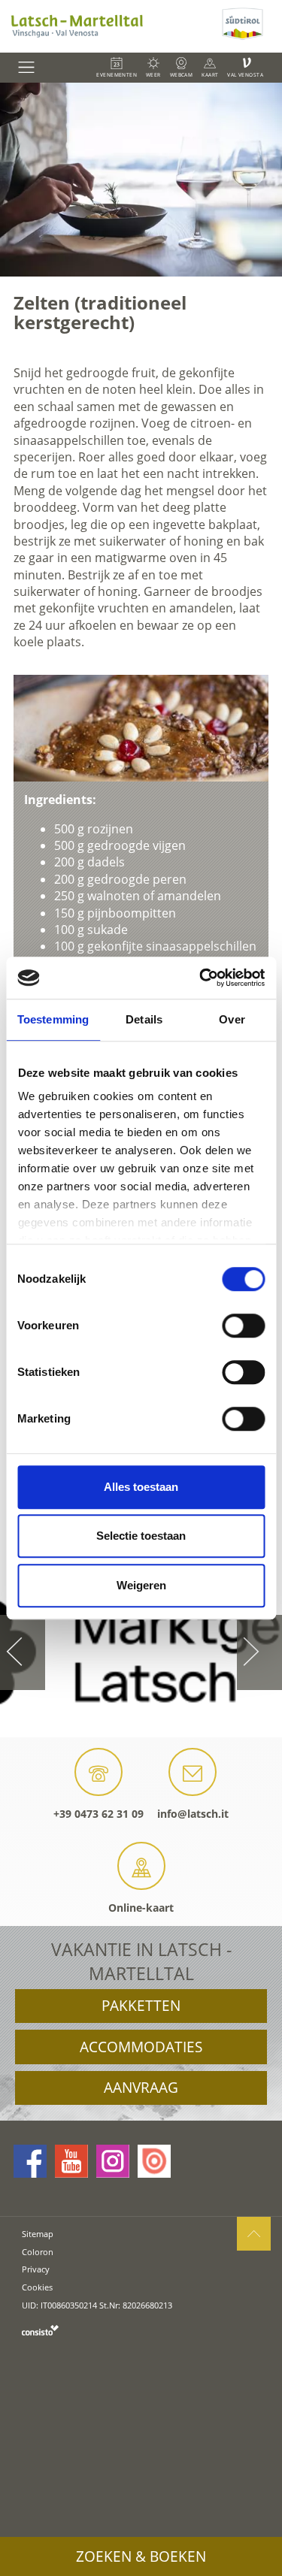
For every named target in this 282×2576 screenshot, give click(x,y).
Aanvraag (141, 2088)
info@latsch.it (193, 1814)
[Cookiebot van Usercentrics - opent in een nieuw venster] (201, 978)
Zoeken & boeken (141, 2556)
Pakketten (141, 2006)
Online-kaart (141, 1908)
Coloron (38, 2252)
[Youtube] (71, 2161)
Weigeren (141, 1585)
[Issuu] (154, 2161)
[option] (141, 180)
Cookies (37, 2287)
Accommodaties (141, 2047)
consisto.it (40, 2330)
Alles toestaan (141, 1487)
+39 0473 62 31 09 (99, 1814)
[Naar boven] (254, 2234)
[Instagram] (113, 2161)
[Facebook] (30, 2161)
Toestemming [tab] (53, 1019)
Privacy (36, 2269)
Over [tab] (232, 1019)
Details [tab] (144, 1019)
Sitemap (38, 2234)
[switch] (243, 1326)
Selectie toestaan (141, 1536)
